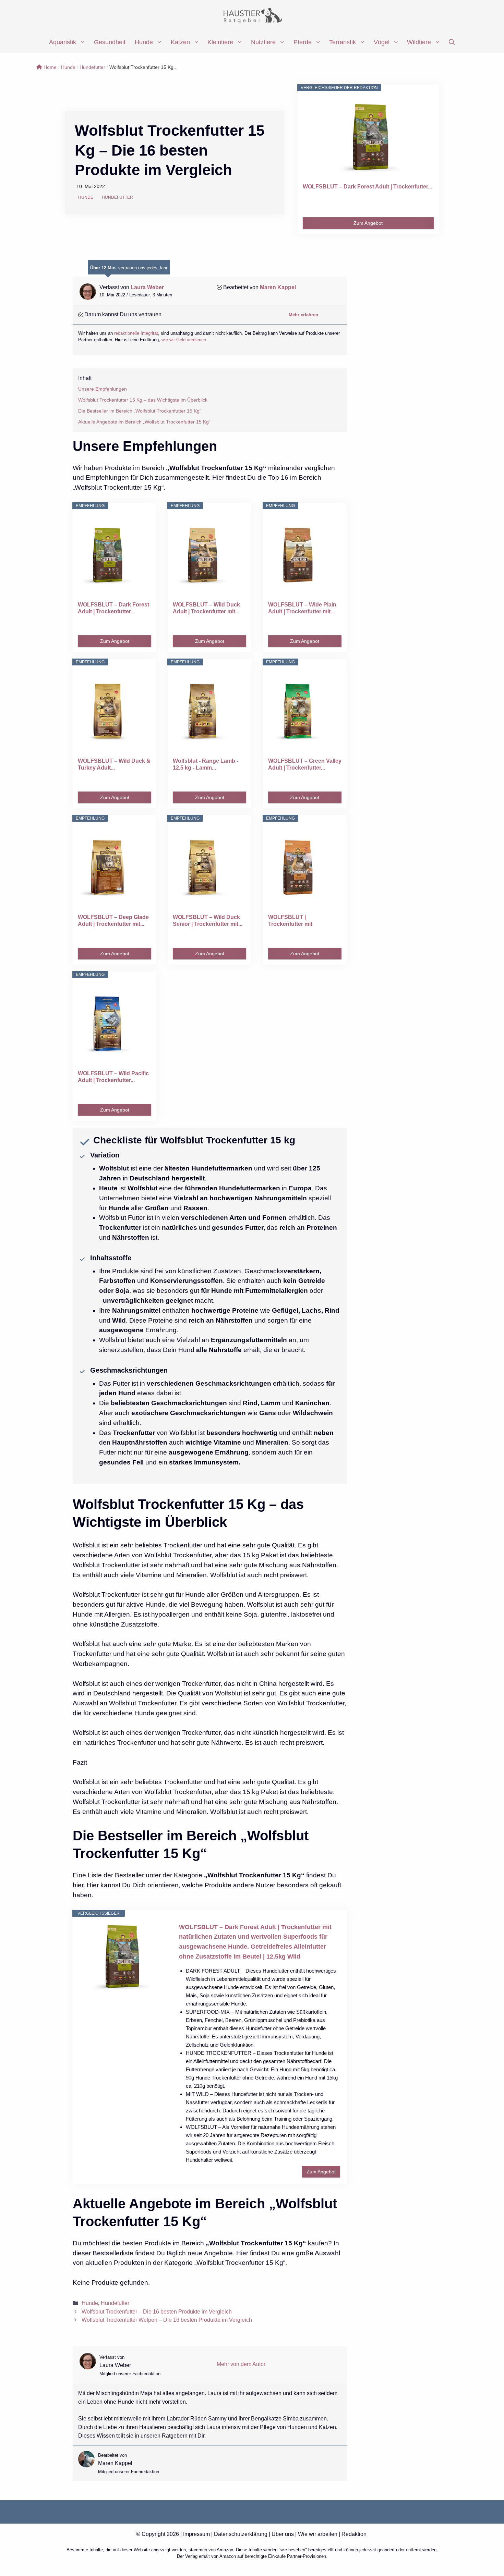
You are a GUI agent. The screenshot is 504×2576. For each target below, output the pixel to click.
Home (50, 67)
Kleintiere (220, 42)
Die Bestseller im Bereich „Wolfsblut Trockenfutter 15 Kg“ (140, 411)
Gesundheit (110, 42)
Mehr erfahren (303, 315)
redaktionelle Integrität (136, 333)
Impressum (196, 2534)
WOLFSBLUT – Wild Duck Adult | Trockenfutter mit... (206, 608)
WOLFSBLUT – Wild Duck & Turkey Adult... (114, 764)
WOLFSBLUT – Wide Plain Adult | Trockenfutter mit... (302, 608)
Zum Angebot (368, 223)
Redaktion (354, 2534)
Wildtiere (419, 42)
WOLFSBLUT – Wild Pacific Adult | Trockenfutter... (113, 1077)
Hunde (144, 42)
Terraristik (343, 42)
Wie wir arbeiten (318, 2534)
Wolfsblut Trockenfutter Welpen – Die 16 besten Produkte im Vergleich (167, 2320)
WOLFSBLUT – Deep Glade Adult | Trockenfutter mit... (113, 921)
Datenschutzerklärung (241, 2534)
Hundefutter (92, 67)
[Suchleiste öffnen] (452, 42)
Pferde (303, 42)
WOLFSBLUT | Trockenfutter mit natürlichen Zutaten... (296, 921)
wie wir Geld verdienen (184, 340)
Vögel (382, 42)
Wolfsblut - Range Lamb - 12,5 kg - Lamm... (206, 764)
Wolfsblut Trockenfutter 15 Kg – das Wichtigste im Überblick (143, 400)
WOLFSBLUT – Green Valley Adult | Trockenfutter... (305, 764)
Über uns (283, 2534)
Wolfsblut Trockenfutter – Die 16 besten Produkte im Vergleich (157, 2311)
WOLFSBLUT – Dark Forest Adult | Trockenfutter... (367, 187)
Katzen (180, 42)
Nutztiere (263, 42)
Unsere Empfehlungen (103, 389)
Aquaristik (63, 42)
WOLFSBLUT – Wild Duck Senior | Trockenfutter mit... (208, 921)
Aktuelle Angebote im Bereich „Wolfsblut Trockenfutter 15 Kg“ (144, 422)
